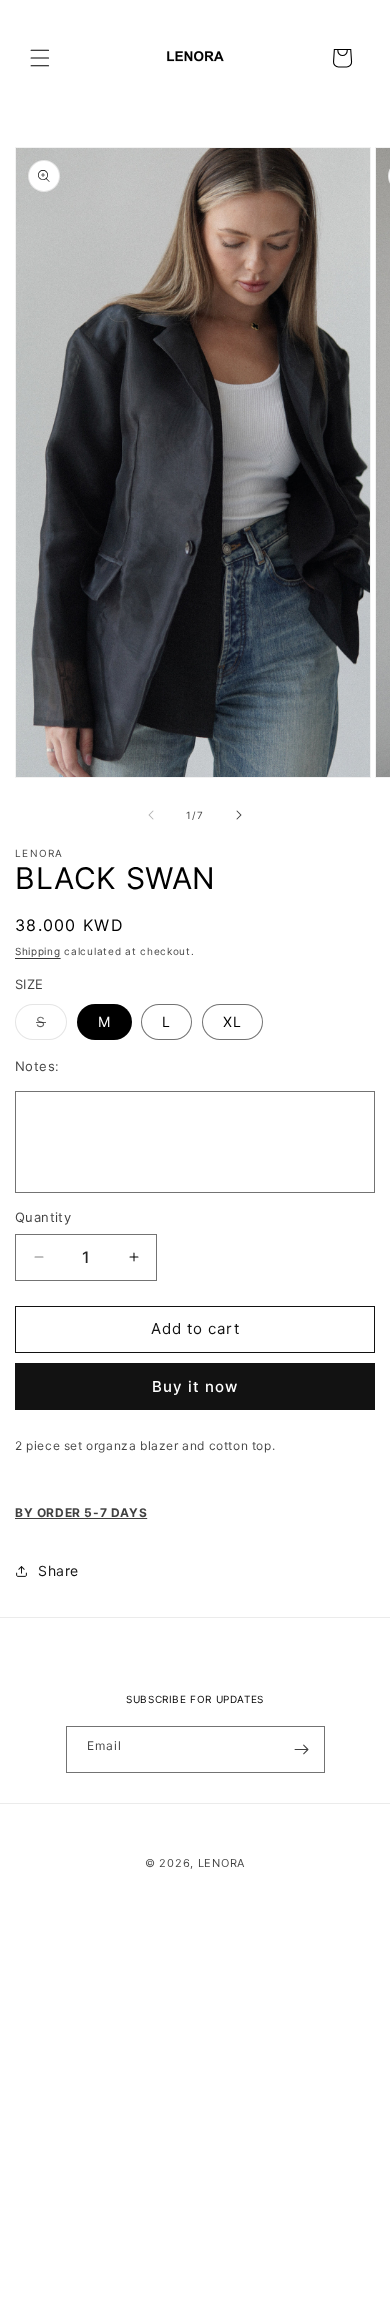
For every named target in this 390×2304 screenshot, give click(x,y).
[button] (40, 58)
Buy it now (195, 1386)
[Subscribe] (302, 1749)
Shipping (38, 951)
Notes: (37, 1066)
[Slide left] (151, 815)
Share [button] (58, 1570)
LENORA (221, 1863)
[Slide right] (239, 815)
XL (232, 1021)
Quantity (43, 1217)
